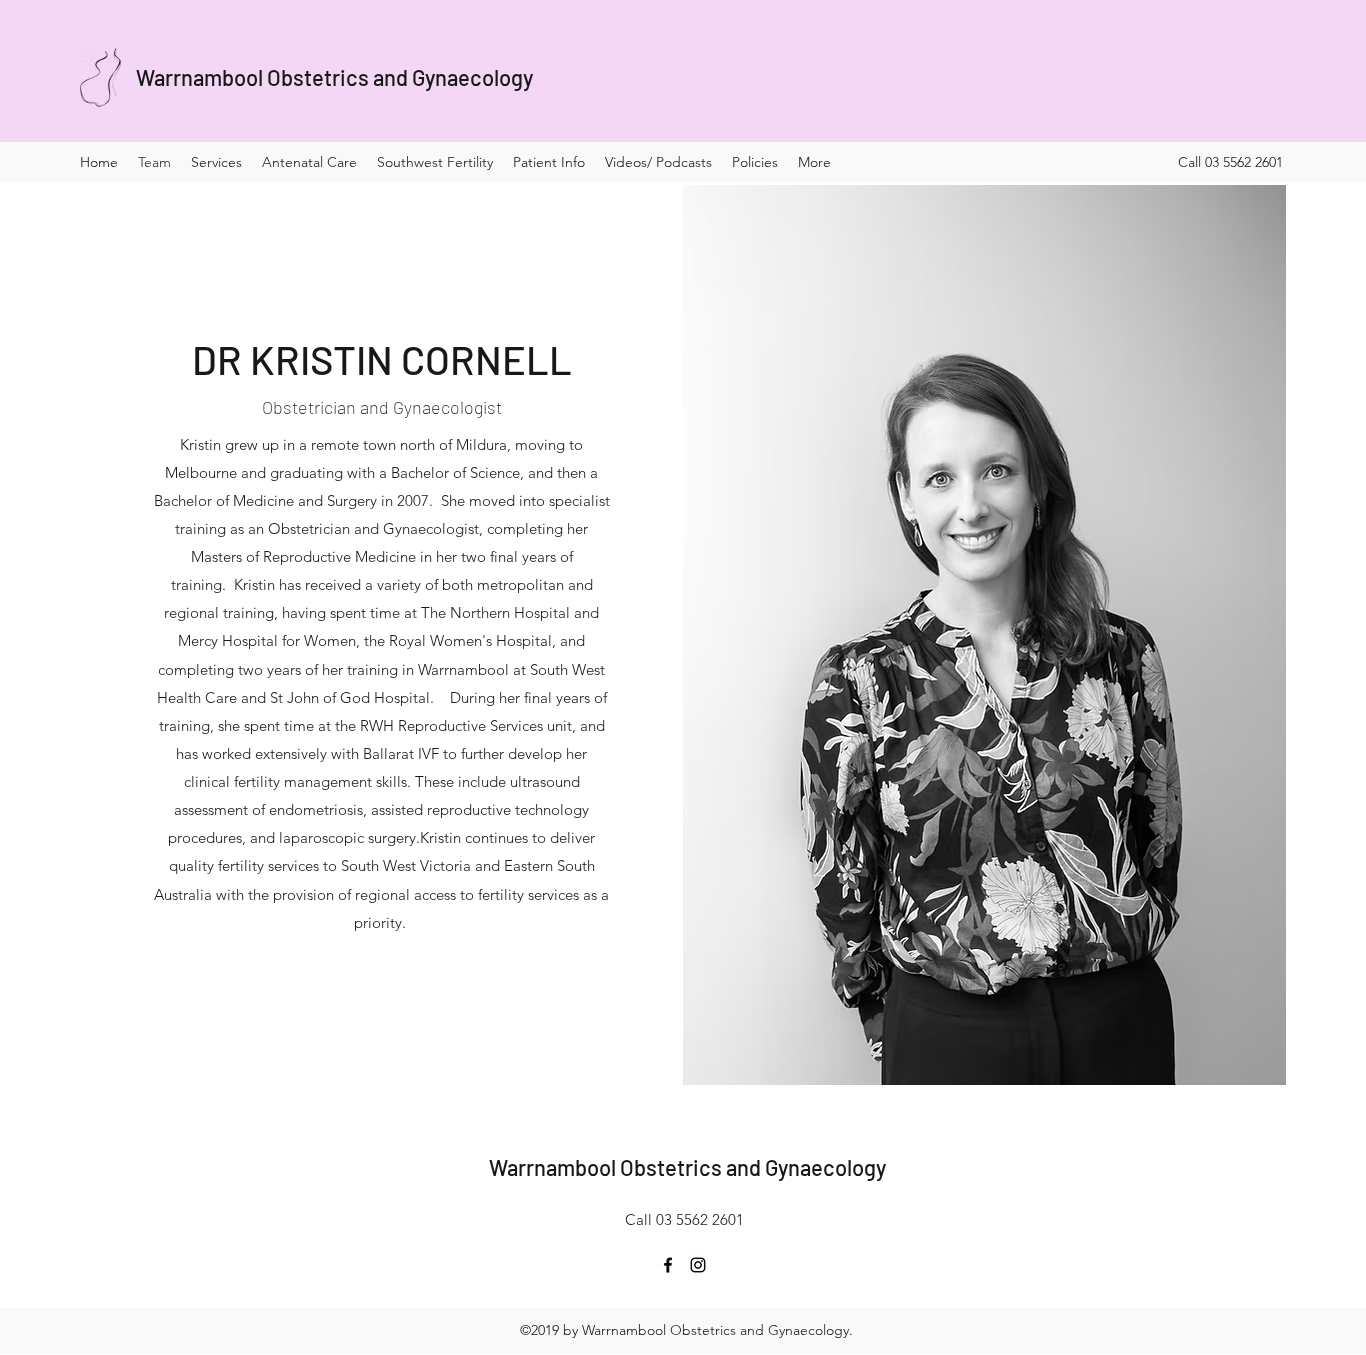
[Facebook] (668, 1265)
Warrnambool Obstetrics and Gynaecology (334, 77)
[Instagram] (698, 1265)
